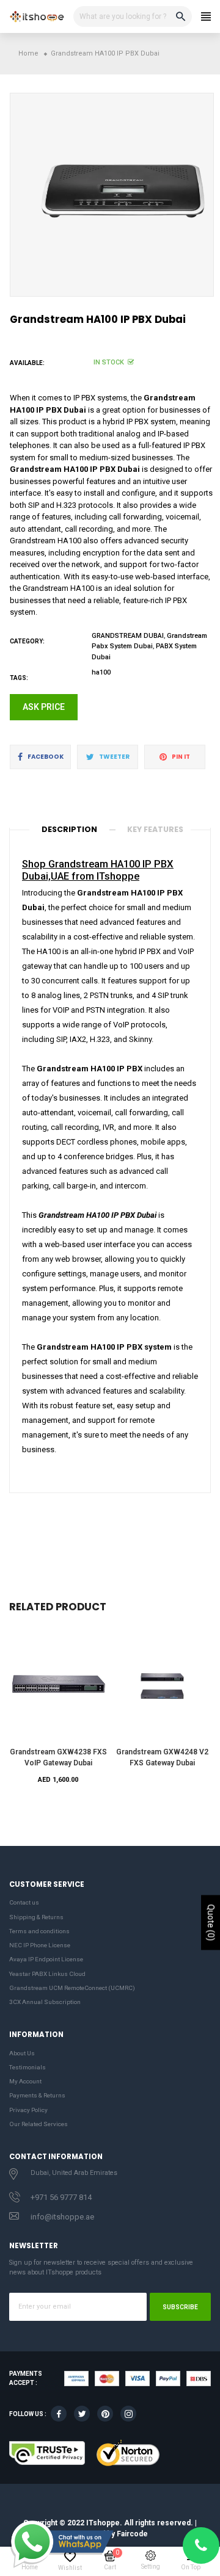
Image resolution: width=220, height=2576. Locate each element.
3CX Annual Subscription (45, 2002)
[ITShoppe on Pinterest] (105, 2414)
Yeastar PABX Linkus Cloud (47, 1974)
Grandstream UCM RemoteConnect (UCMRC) (72, 1988)
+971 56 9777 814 (61, 2197)
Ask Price (44, 707)
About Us (22, 2053)
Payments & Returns (37, 2095)
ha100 (101, 672)
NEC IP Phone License (40, 1945)
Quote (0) (211, 1923)
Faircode (132, 2534)
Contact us (24, 1902)
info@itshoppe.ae (62, 2217)
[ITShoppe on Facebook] (59, 2414)
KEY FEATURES (155, 829)
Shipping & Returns (36, 1917)
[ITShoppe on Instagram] (128, 2414)
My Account (25, 2081)
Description (69, 829)
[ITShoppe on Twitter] (82, 2414)
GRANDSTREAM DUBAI (128, 636)
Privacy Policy (28, 2110)
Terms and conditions (39, 1931)
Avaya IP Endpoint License (46, 1959)
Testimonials (28, 2067)
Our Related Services (38, 2124)
